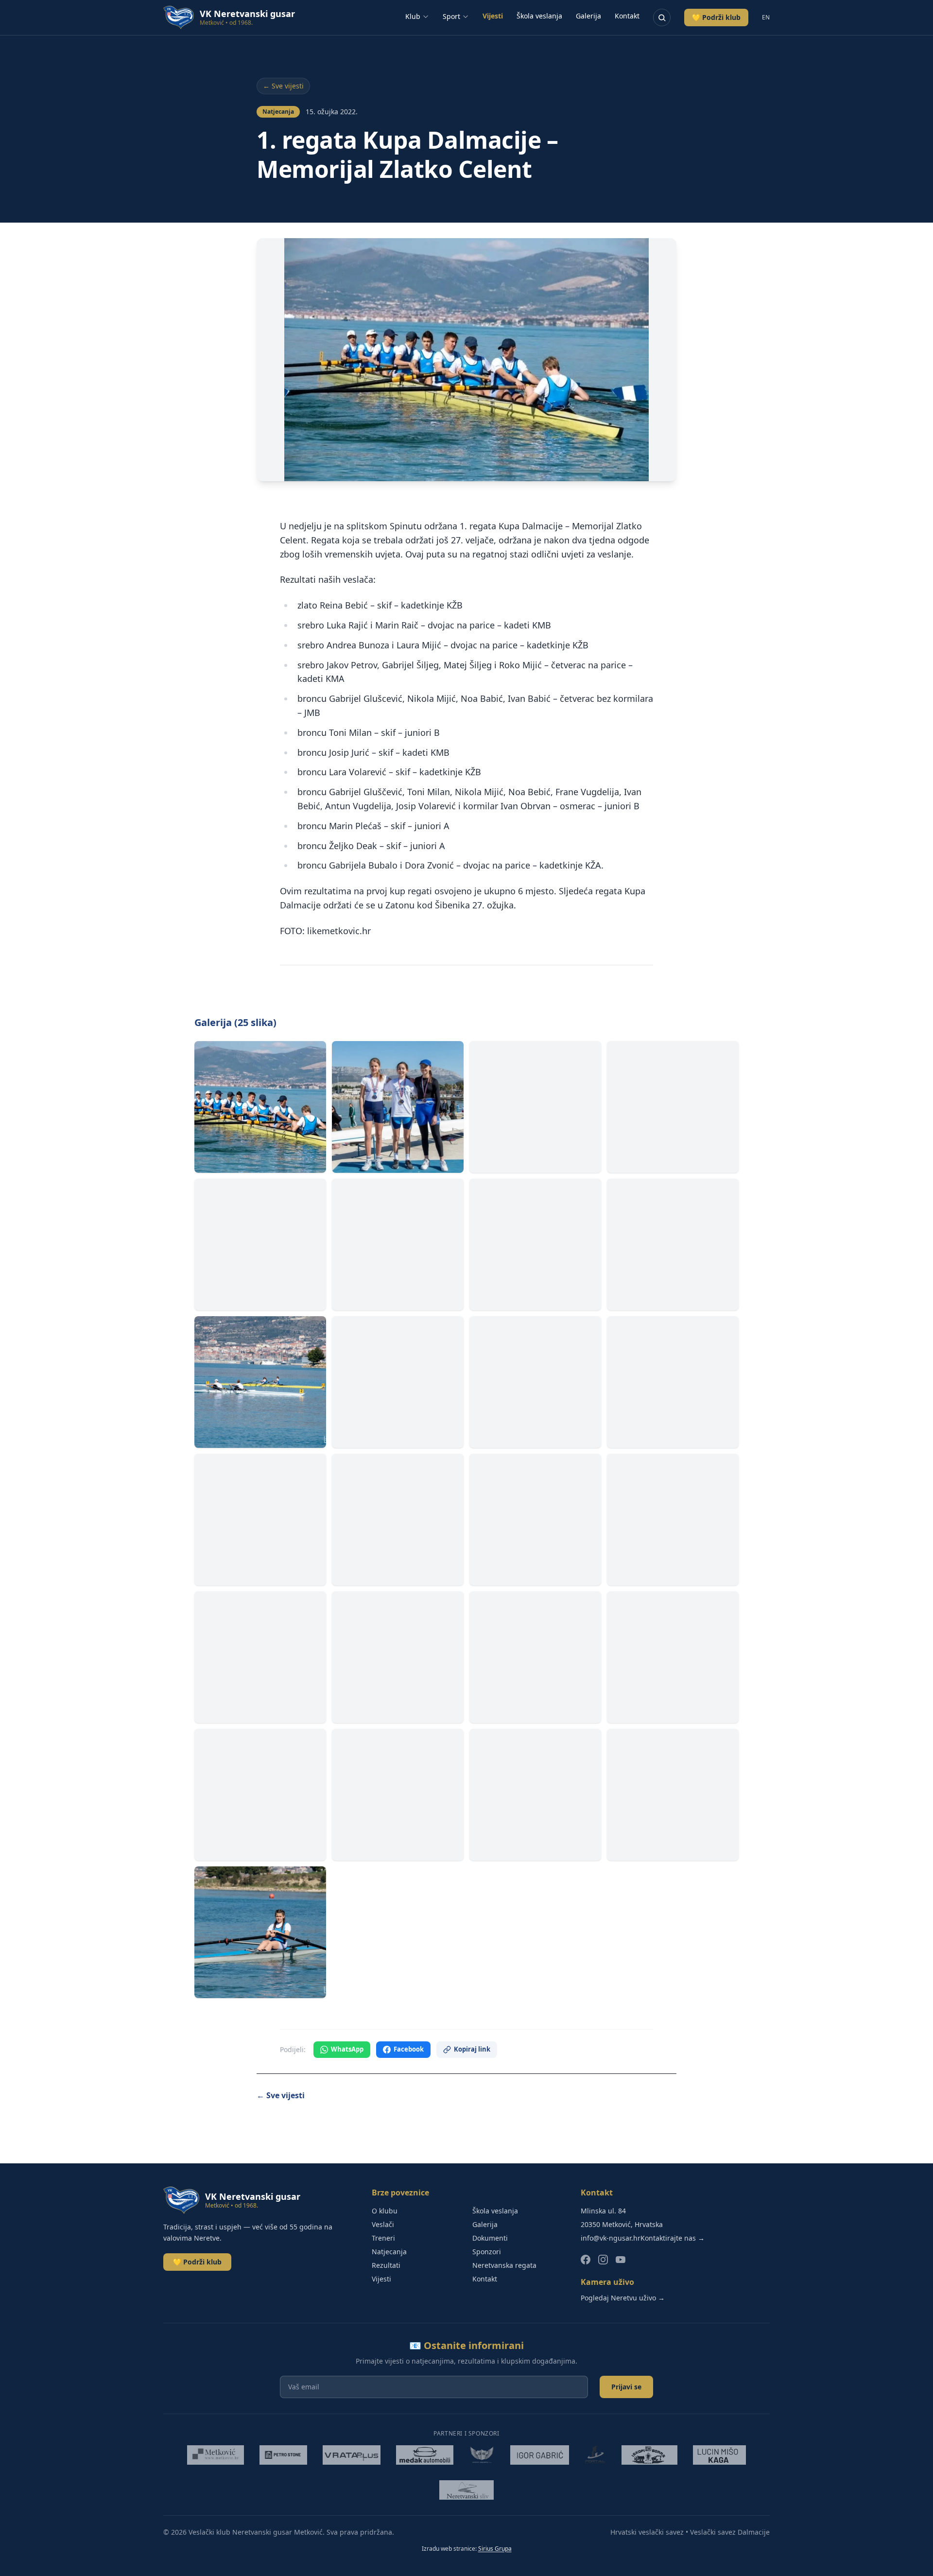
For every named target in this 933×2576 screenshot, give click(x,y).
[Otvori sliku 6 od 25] (398, 1244)
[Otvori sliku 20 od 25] (673, 1657)
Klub (413, 16)
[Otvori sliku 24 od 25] (673, 1795)
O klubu (385, 2211)
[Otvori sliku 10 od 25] (398, 1382)
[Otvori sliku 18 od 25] (398, 1657)
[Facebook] (586, 2260)
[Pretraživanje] (662, 17)
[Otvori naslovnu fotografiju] (466, 360)
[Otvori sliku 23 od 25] (535, 1795)
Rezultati (386, 2265)
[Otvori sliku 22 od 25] (398, 1795)
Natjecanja (389, 2252)
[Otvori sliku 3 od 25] (535, 1107)
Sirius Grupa (495, 2549)
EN (766, 17)
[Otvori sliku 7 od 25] (535, 1244)
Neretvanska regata (504, 2265)
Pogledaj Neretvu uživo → (623, 2298)
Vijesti (493, 16)
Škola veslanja (539, 16)
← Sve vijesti (283, 86)
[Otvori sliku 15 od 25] (535, 1520)
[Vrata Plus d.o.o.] (352, 2455)
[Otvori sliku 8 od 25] (673, 1244)
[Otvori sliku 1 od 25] (260, 1107)
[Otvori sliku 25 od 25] (260, 1932)
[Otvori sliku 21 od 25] (260, 1795)
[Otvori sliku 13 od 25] (260, 1520)
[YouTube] (621, 2260)
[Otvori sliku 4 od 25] (673, 1107)
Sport (451, 16)
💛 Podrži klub (716, 17)
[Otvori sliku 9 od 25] (260, 1382)
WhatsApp (347, 2049)
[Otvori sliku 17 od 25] (260, 1657)
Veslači (383, 2224)
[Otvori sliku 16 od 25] (673, 1520)
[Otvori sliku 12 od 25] (673, 1382)
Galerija (588, 16)
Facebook (409, 2049)
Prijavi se (626, 2387)
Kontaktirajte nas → (673, 2238)
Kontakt (627, 16)
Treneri (383, 2238)
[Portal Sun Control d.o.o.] (595, 2455)
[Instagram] (603, 2260)
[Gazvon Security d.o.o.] (482, 2455)
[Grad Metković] (215, 2455)
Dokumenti (490, 2238)
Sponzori (487, 2252)
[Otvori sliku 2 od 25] (398, 1107)
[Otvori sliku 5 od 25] (260, 1244)
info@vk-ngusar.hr (611, 2238)
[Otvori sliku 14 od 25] (398, 1520)
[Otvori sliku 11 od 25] (535, 1382)
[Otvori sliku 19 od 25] (535, 1657)
